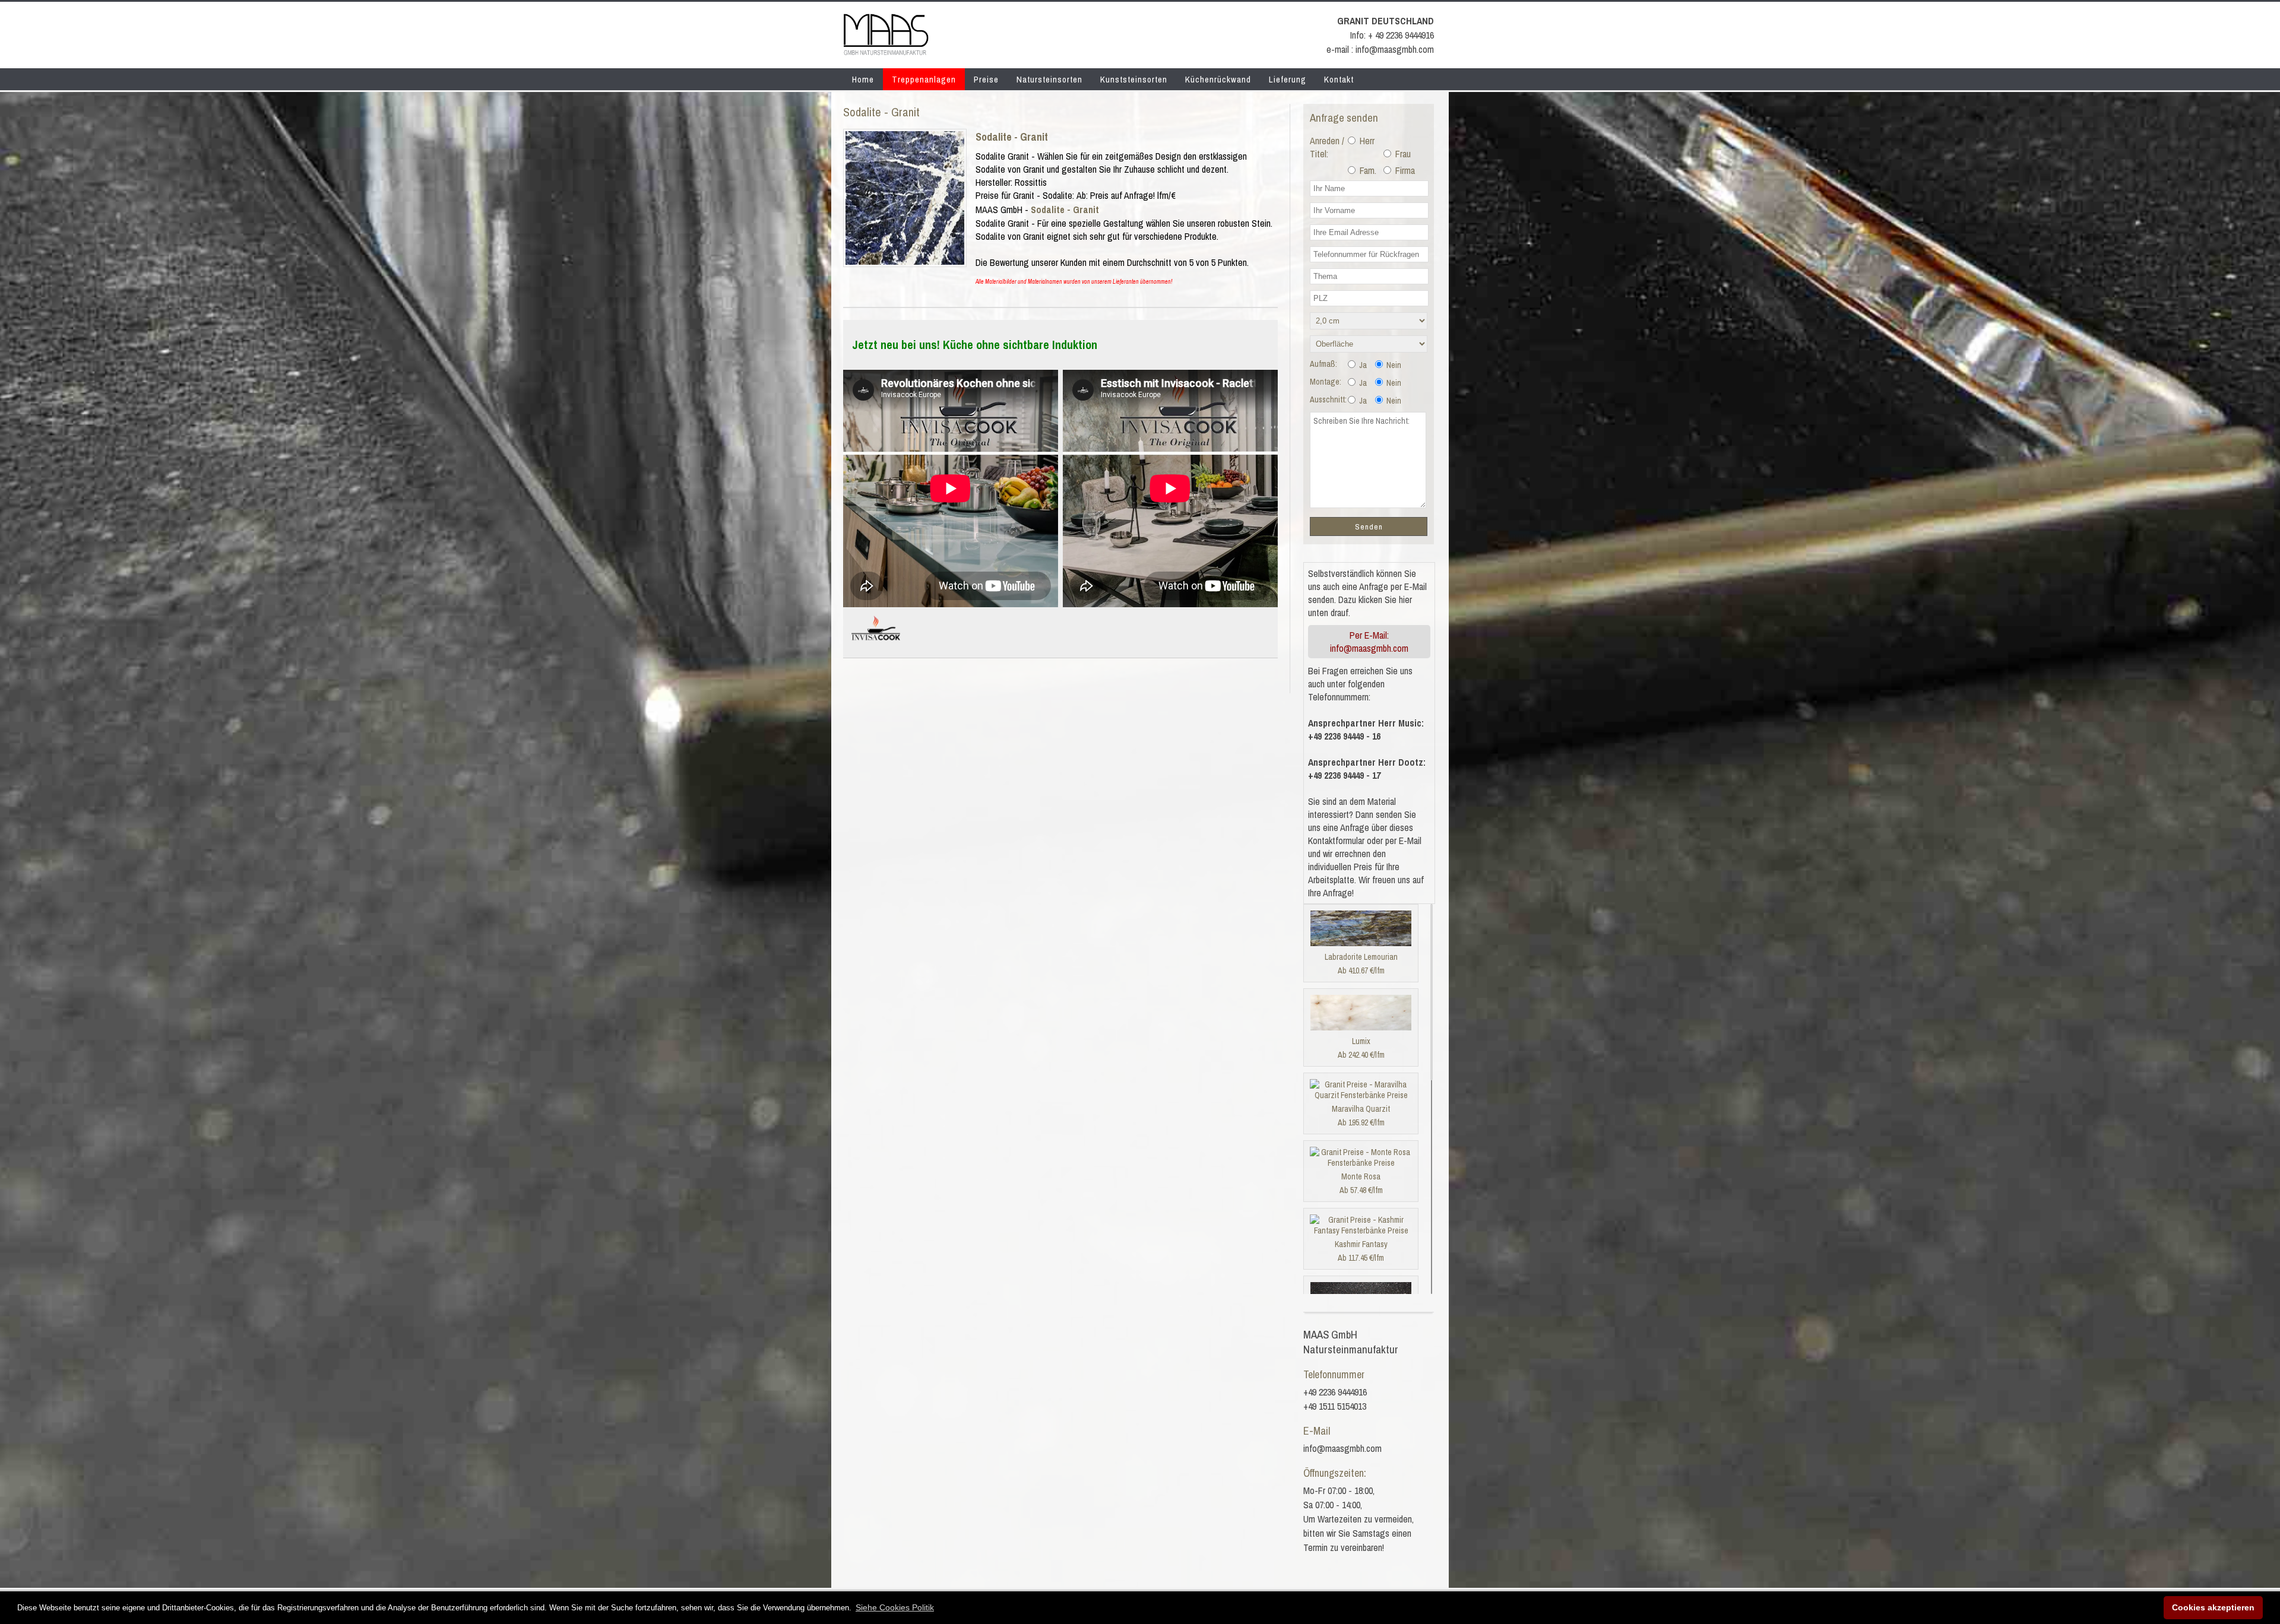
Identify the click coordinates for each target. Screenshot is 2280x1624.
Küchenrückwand (1218, 79)
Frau (1402, 154)
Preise (986, 79)
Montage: (1326, 382)
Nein (1393, 365)
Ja (1362, 365)
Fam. (1367, 170)
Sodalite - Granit (1012, 137)
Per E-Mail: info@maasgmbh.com (1369, 642)
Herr (1366, 141)
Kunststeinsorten (1134, 79)
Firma (1404, 170)
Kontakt (1339, 79)
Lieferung (1288, 79)
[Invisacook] (876, 645)
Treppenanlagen (924, 79)
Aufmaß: (1323, 364)
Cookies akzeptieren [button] (2213, 1607)
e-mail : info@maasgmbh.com (1380, 49)
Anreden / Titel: (1327, 147)
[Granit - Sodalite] (905, 261)
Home (863, 79)
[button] (895, 1607)
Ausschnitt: (1328, 399)
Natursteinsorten (1049, 79)
